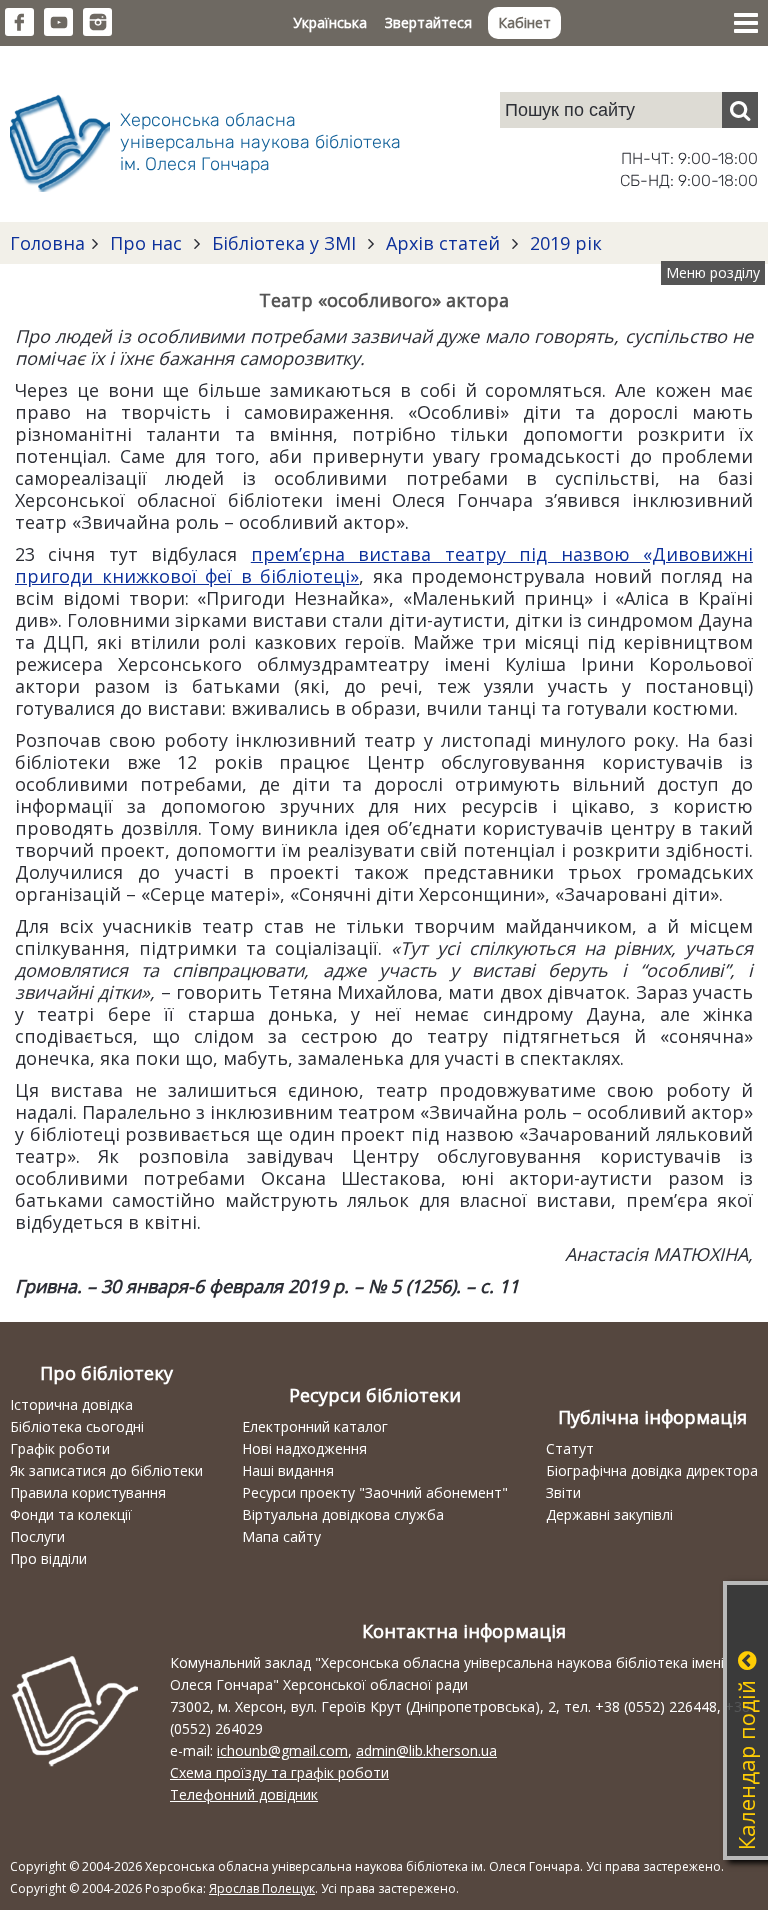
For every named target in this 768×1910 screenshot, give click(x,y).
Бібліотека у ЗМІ (284, 243)
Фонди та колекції (71, 1514)
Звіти (563, 1492)
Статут (570, 1448)
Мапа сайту (281, 1536)
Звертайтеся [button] (428, 22)
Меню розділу (713, 272)
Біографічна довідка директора (652, 1470)
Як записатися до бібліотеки (106, 1470)
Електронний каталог (315, 1426)
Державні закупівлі (609, 1514)
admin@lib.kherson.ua (426, 1750)
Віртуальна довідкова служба (343, 1514)
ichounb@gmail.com (282, 1750)
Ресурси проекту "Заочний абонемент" (375, 1492)
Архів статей (443, 243)
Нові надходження (304, 1448)
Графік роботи (60, 1448)
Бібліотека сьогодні (77, 1426)
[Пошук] (740, 110)
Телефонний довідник (244, 1794)
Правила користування (88, 1492)
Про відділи (48, 1558)
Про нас (146, 243)
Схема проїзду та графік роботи (279, 1772)
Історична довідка (71, 1404)
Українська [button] (330, 22)
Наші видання (288, 1470)
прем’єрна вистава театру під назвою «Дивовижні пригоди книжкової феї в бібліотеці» (384, 565)
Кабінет (524, 22)
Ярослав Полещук (262, 1888)
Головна (47, 243)
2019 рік (563, 243)
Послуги (37, 1536)
